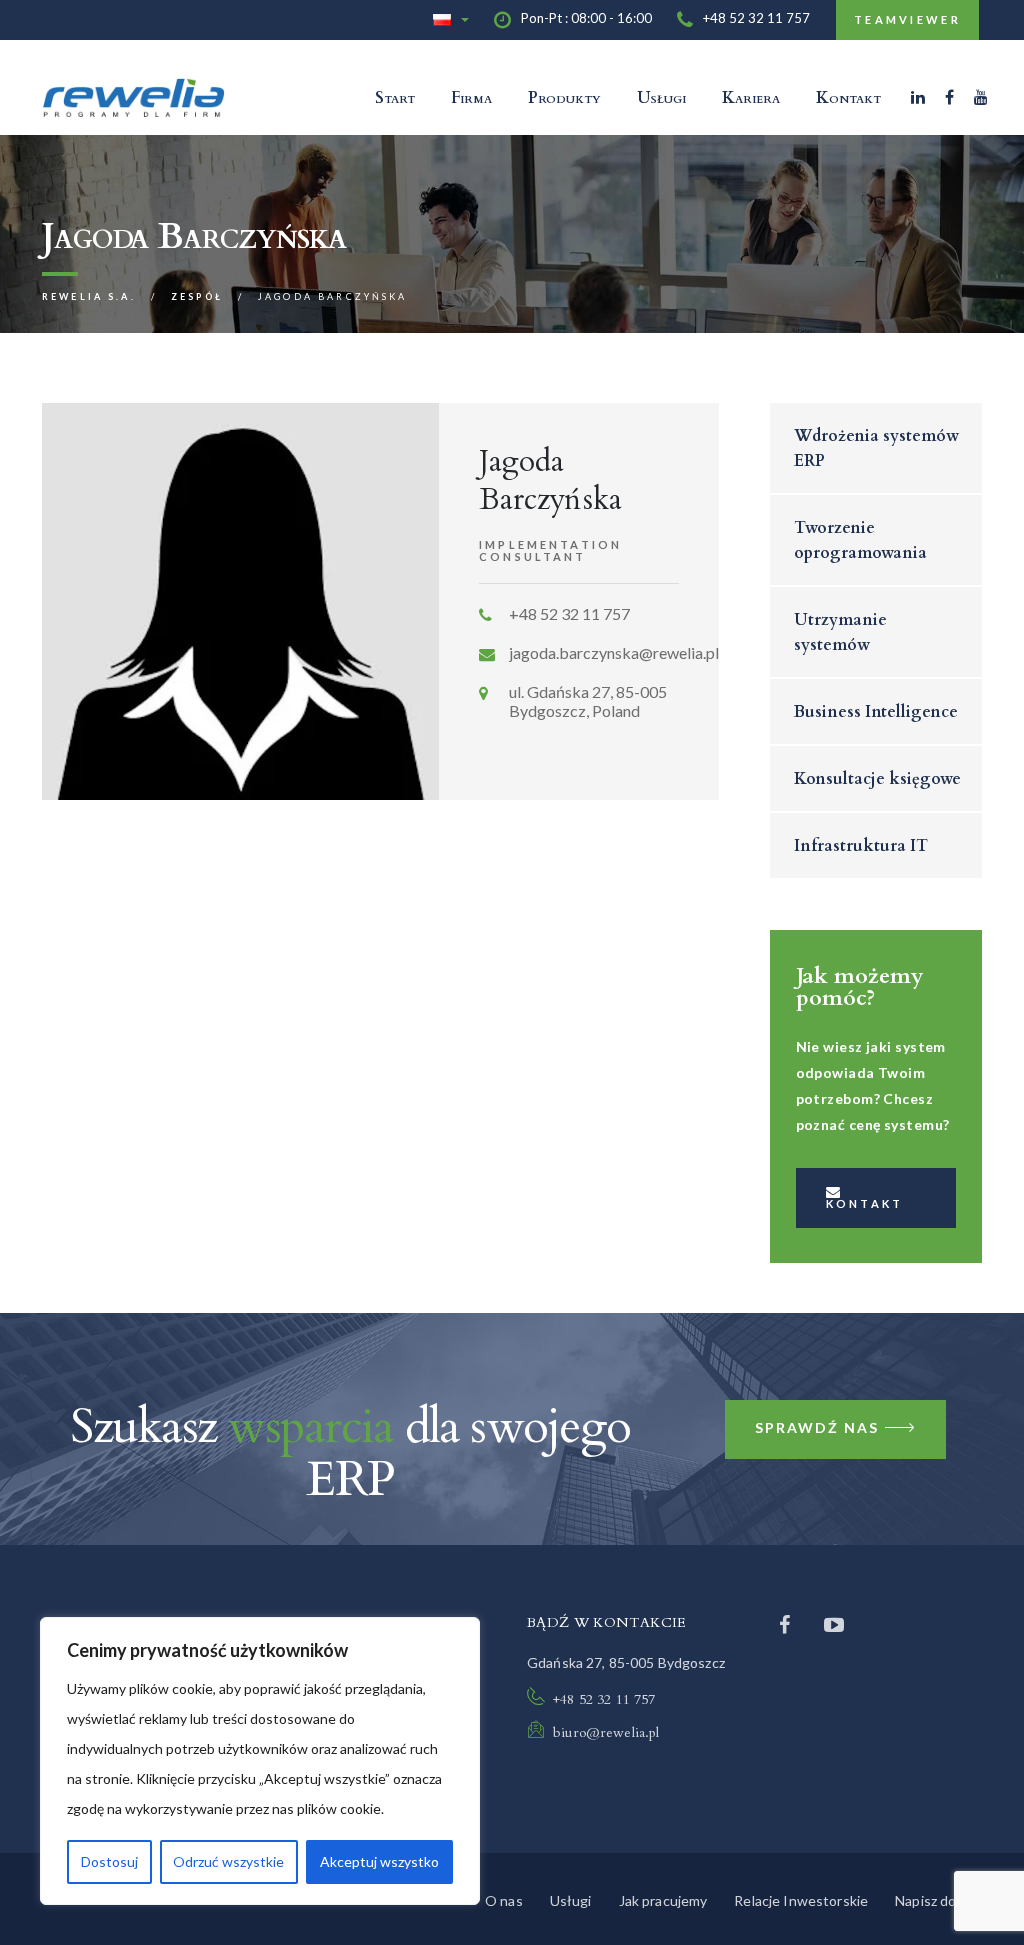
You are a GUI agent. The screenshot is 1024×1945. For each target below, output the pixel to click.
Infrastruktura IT (861, 846)
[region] (260, 1761)
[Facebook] (949, 97)
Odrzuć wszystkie (228, 1861)
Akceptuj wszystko (379, 1861)
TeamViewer (907, 19)
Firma (471, 98)
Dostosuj (109, 1861)
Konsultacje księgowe (877, 779)
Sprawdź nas (817, 1427)
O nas (504, 1900)
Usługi (661, 98)
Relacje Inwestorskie (801, 1900)
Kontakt (848, 98)
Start (395, 98)
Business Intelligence (876, 712)
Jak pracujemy (663, 1900)
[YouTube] (981, 97)
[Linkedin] (918, 97)
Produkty (564, 98)
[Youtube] (834, 1624)
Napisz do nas (938, 1900)
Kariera (751, 98)
